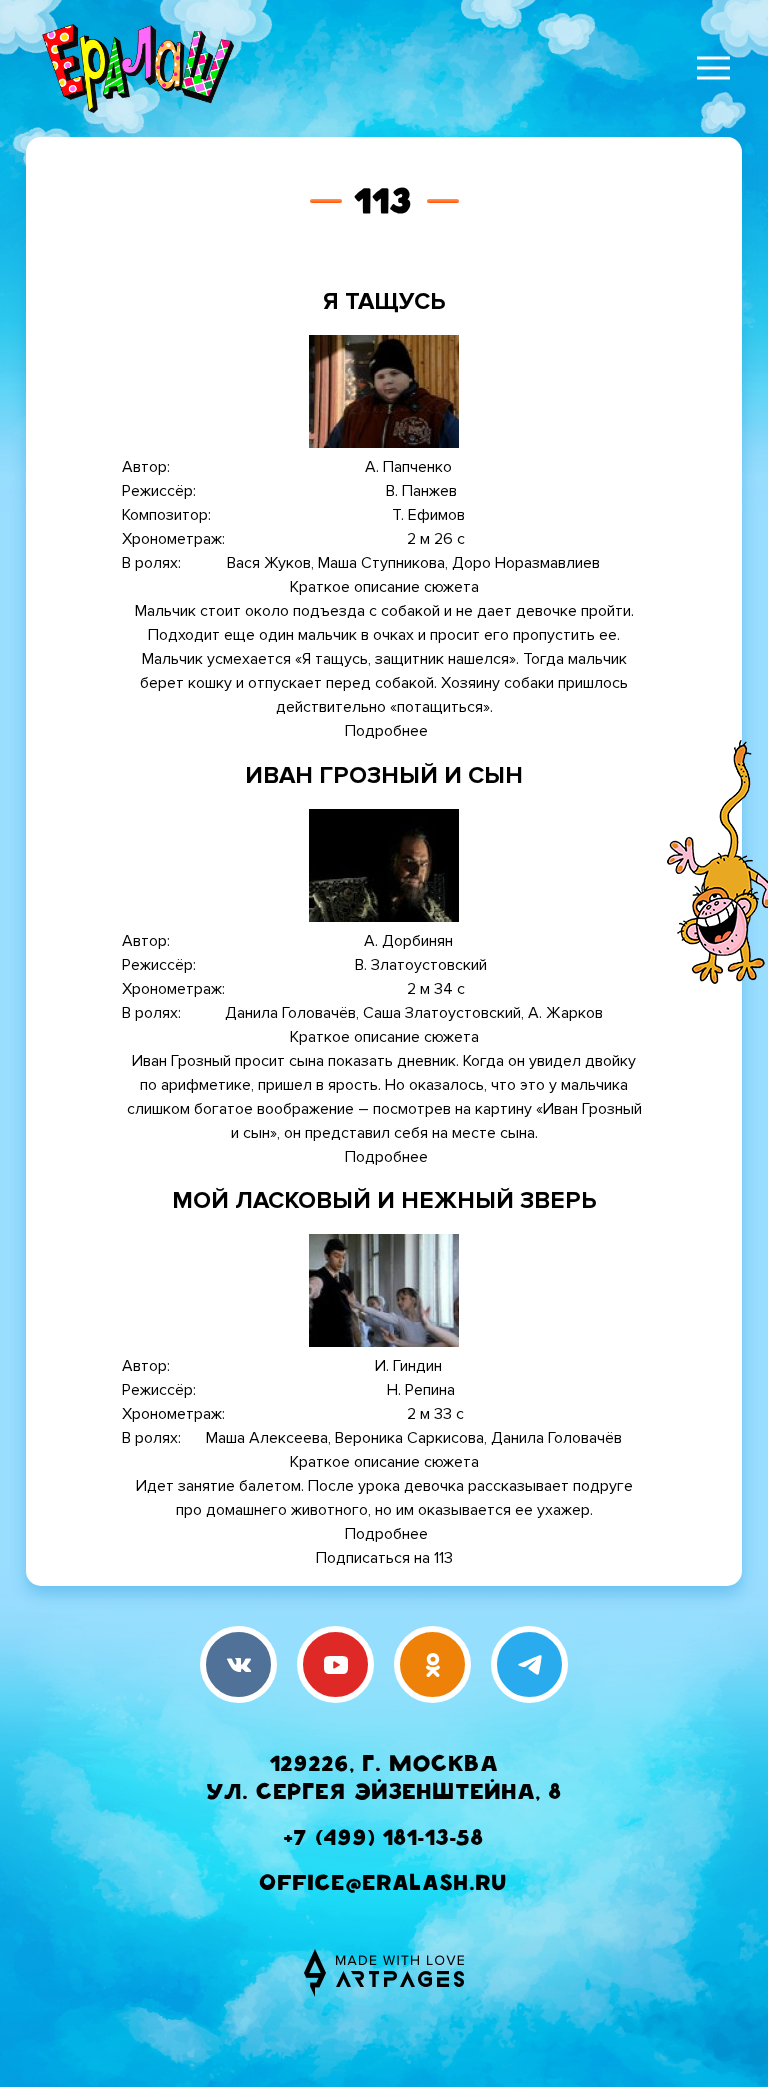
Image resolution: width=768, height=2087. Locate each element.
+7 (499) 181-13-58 (384, 1840)
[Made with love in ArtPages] (384, 1973)
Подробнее (386, 731)
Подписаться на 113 (384, 1558)
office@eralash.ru (384, 1885)
